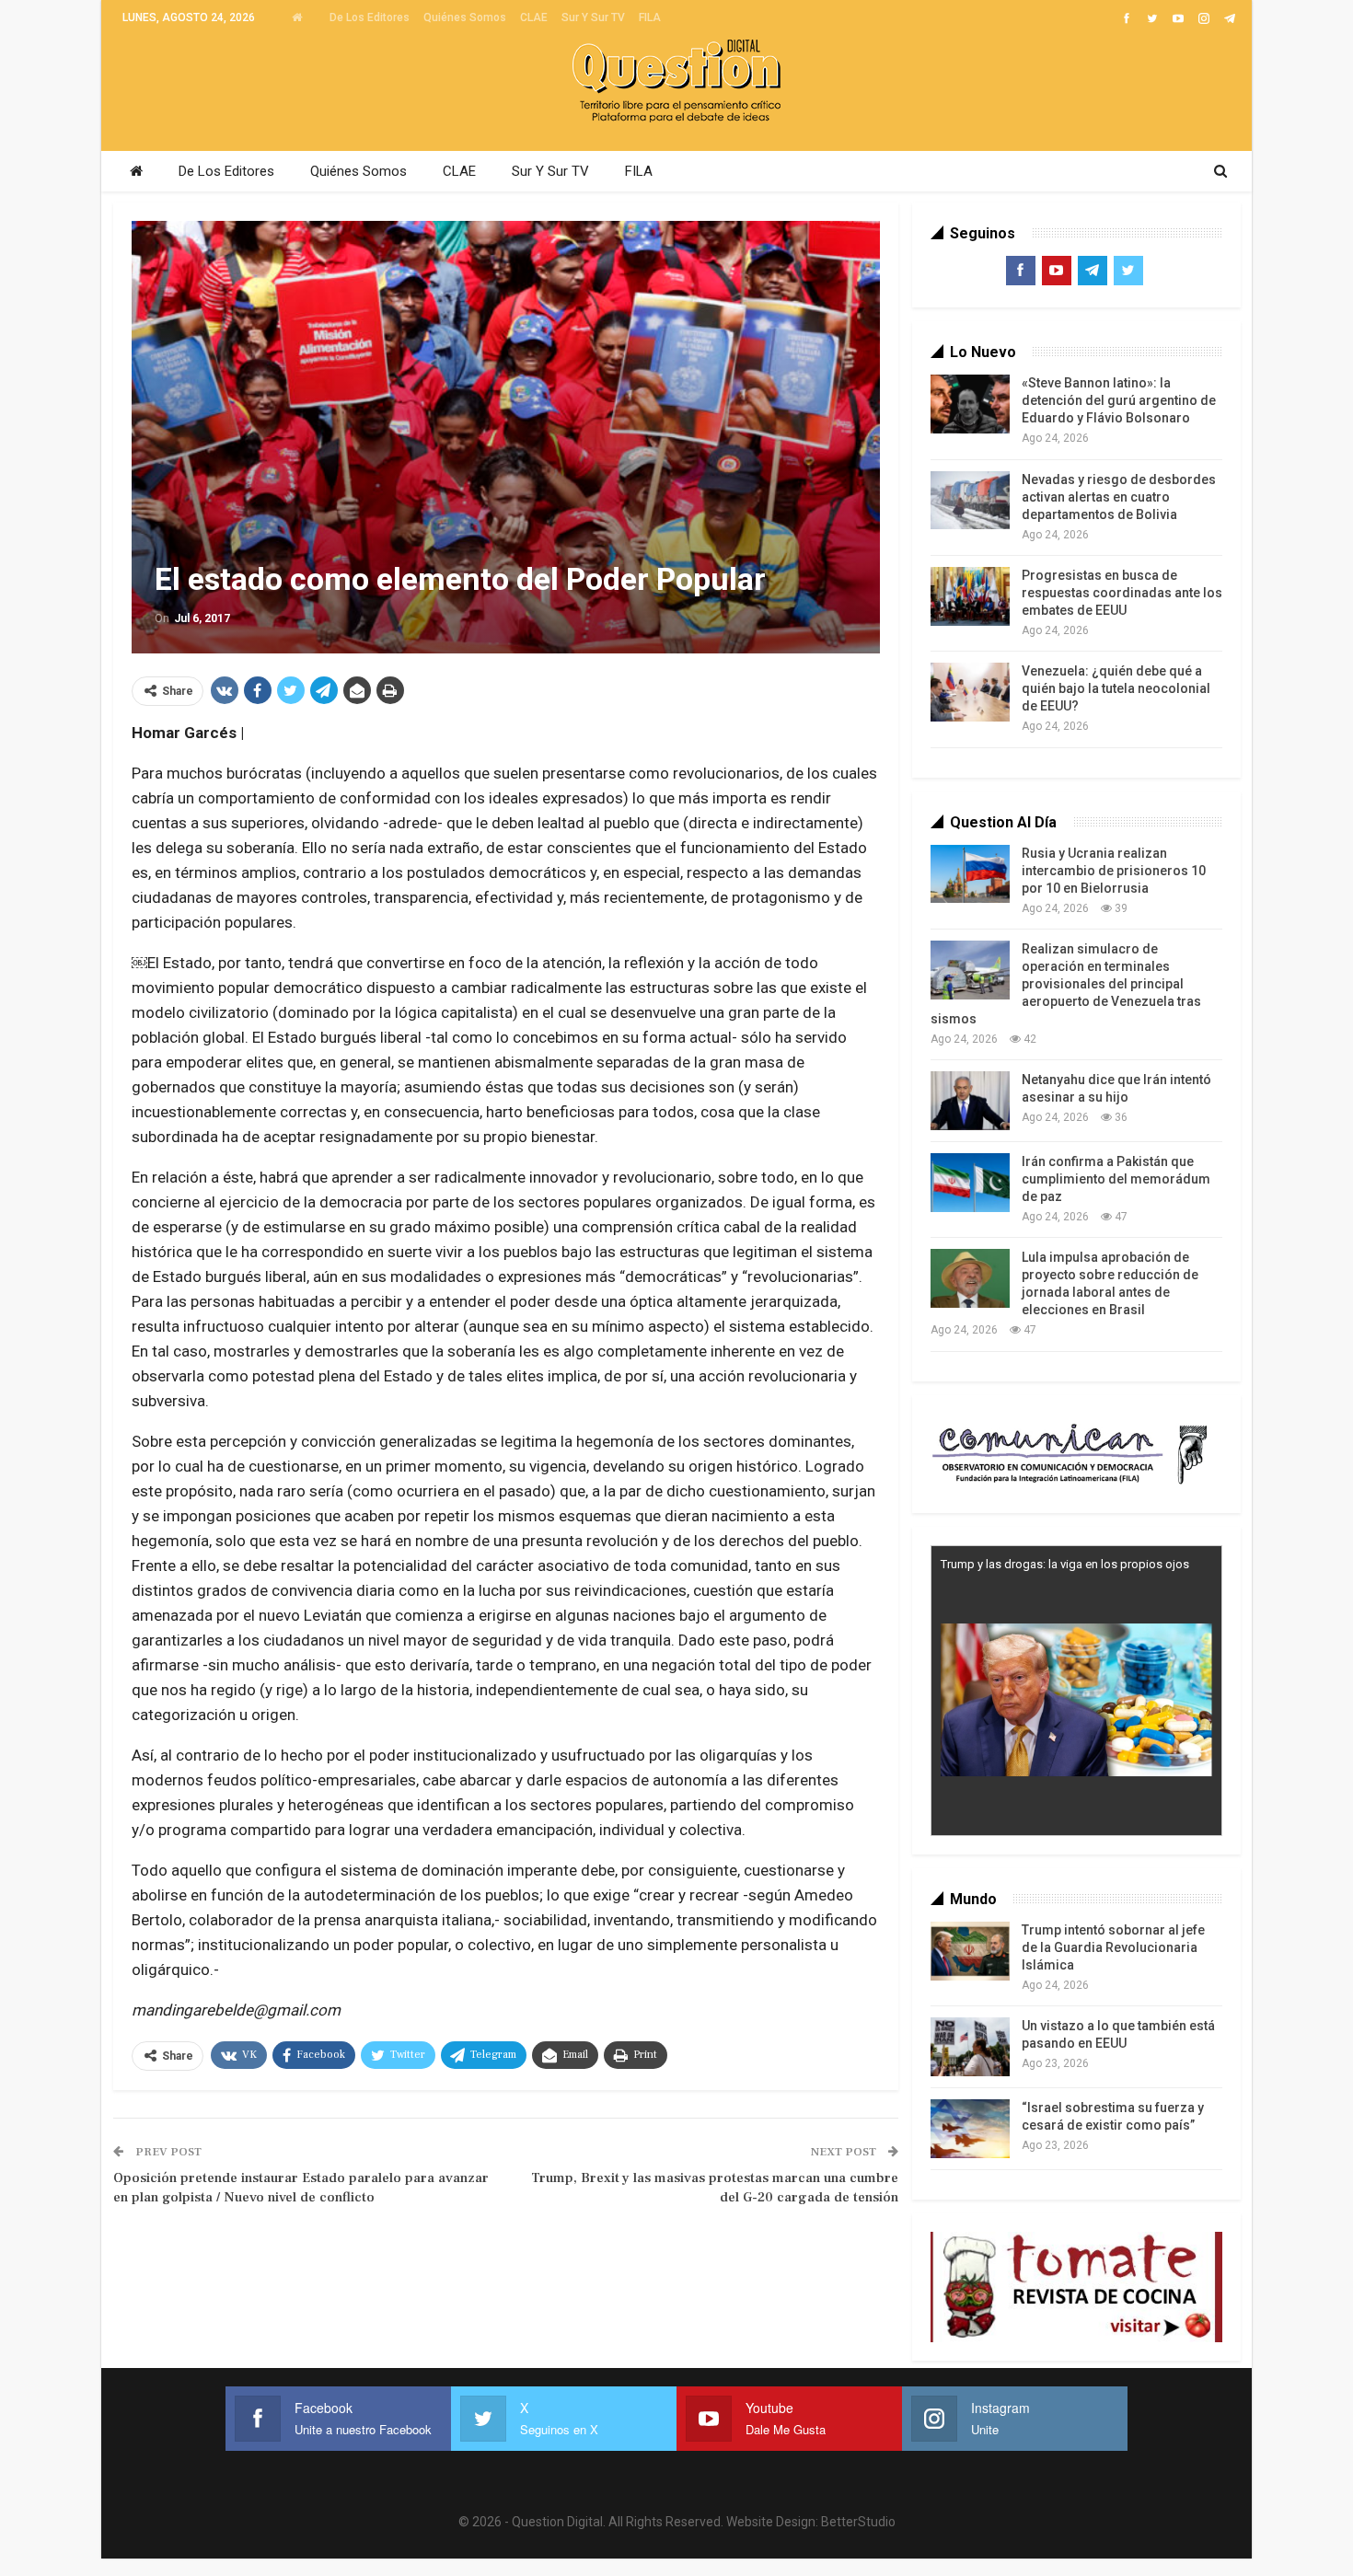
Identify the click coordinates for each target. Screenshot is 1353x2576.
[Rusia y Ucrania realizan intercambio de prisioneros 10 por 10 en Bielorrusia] (970, 874)
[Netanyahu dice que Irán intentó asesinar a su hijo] (970, 1101)
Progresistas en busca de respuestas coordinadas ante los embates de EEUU (1122, 593)
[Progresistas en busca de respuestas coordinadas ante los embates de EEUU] (970, 596)
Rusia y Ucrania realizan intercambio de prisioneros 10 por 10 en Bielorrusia (1114, 871)
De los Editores (370, 17)
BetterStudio (858, 2522)
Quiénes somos (465, 17)
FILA (650, 17)
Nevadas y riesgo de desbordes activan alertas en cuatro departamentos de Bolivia (1119, 497)
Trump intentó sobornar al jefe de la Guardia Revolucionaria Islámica (1113, 1947)
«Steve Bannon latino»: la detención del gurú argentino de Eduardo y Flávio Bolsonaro (1119, 400)
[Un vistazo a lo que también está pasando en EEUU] (970, 2047)
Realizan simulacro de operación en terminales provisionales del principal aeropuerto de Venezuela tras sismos (1066, 984)
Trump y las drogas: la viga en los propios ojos (1065, 1564)
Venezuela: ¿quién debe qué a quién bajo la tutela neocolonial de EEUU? (1116, 688)
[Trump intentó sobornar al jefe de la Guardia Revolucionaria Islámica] (970, 1951)
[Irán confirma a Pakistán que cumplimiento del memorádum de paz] (970, 1183)
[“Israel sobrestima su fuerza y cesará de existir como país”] (970, 2129)
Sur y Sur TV (593, 17)
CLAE (534, 17)
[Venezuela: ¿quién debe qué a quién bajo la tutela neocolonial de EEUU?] (970, 692)
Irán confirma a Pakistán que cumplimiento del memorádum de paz (1116, 1179)
